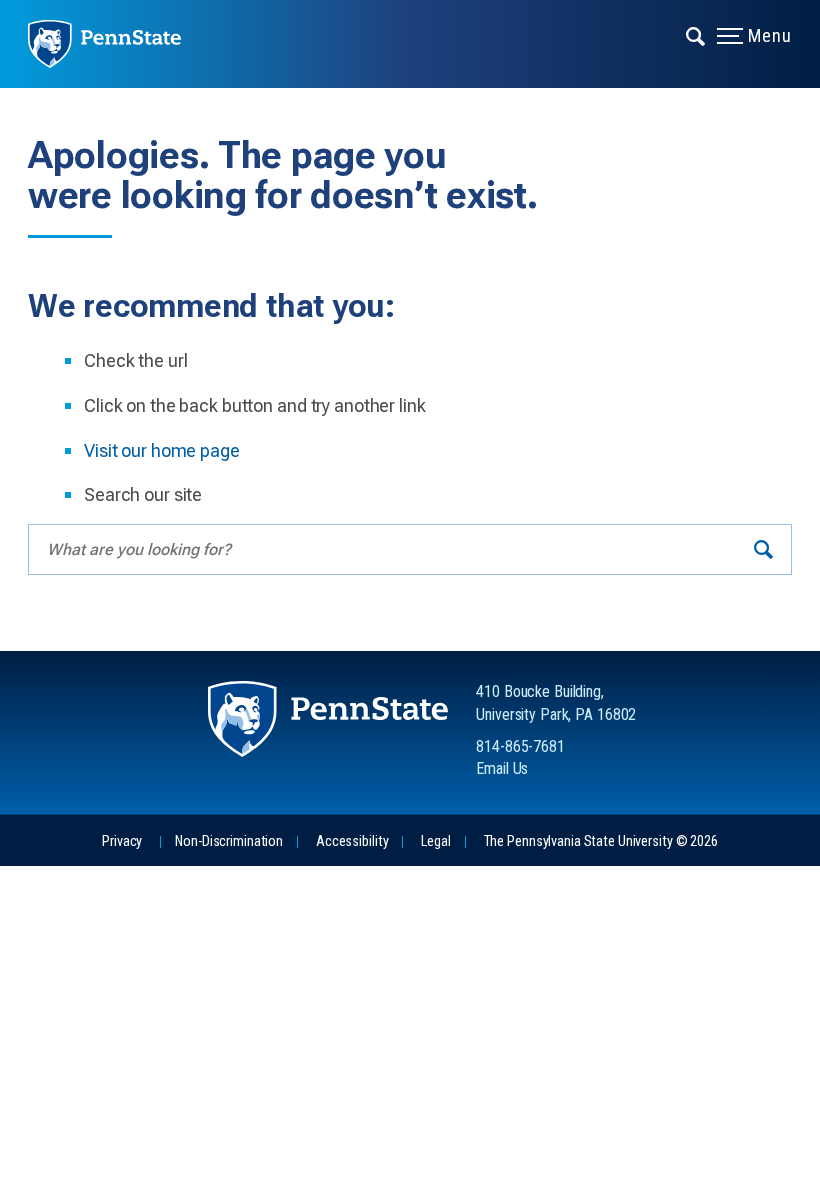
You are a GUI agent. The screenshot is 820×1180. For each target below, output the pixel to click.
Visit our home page (162, 450)
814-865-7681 (520, 746)
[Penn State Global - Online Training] (118, 44)
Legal (435, 841)
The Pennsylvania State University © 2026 (601, 841)
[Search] (763, 549)
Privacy (122, 841)
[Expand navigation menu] (696, 35)
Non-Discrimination (229, 841)
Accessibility (352, 841)
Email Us (502, 768)
